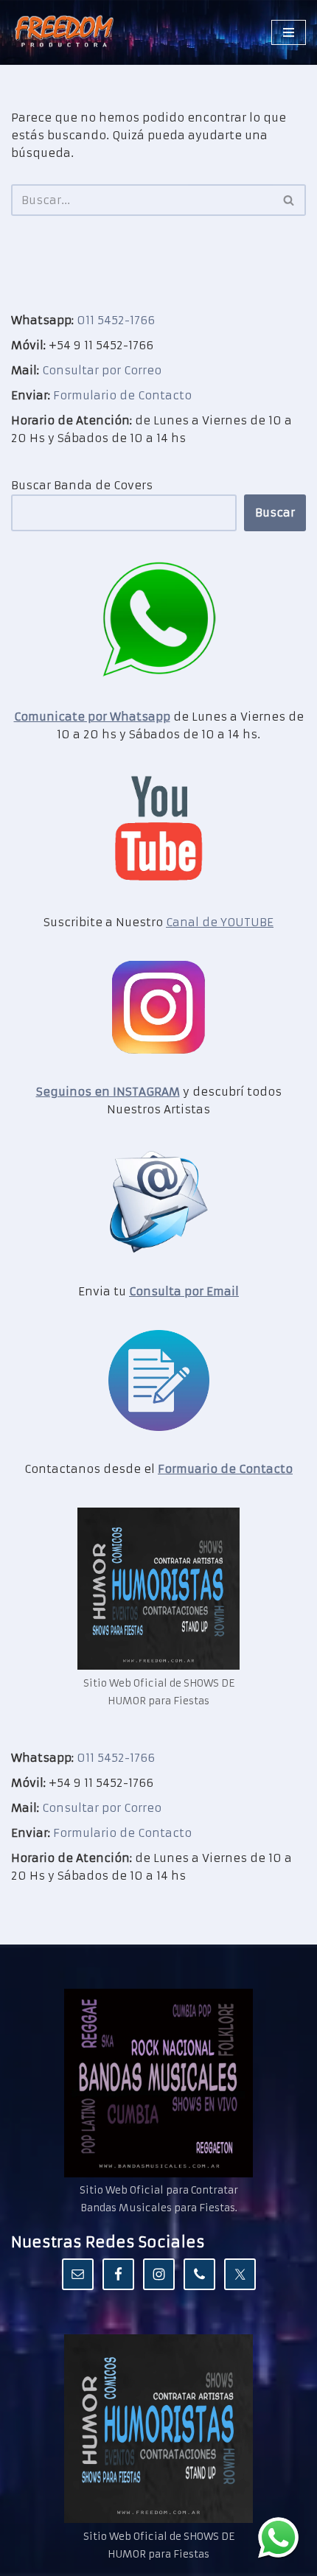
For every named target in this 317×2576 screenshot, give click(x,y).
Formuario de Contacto (225, 1469)
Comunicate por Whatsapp (92, 717)
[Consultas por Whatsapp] (278, 2537)
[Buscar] (289, 200)
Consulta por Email (184, 1291)
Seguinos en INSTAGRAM (108, 1092)
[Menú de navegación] (289, 32)
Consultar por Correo (102, 370)
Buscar (275, 512)
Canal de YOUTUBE (220, 922)
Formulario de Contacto (122, 395)
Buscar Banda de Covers (82, 485)
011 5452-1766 (116, 320)
